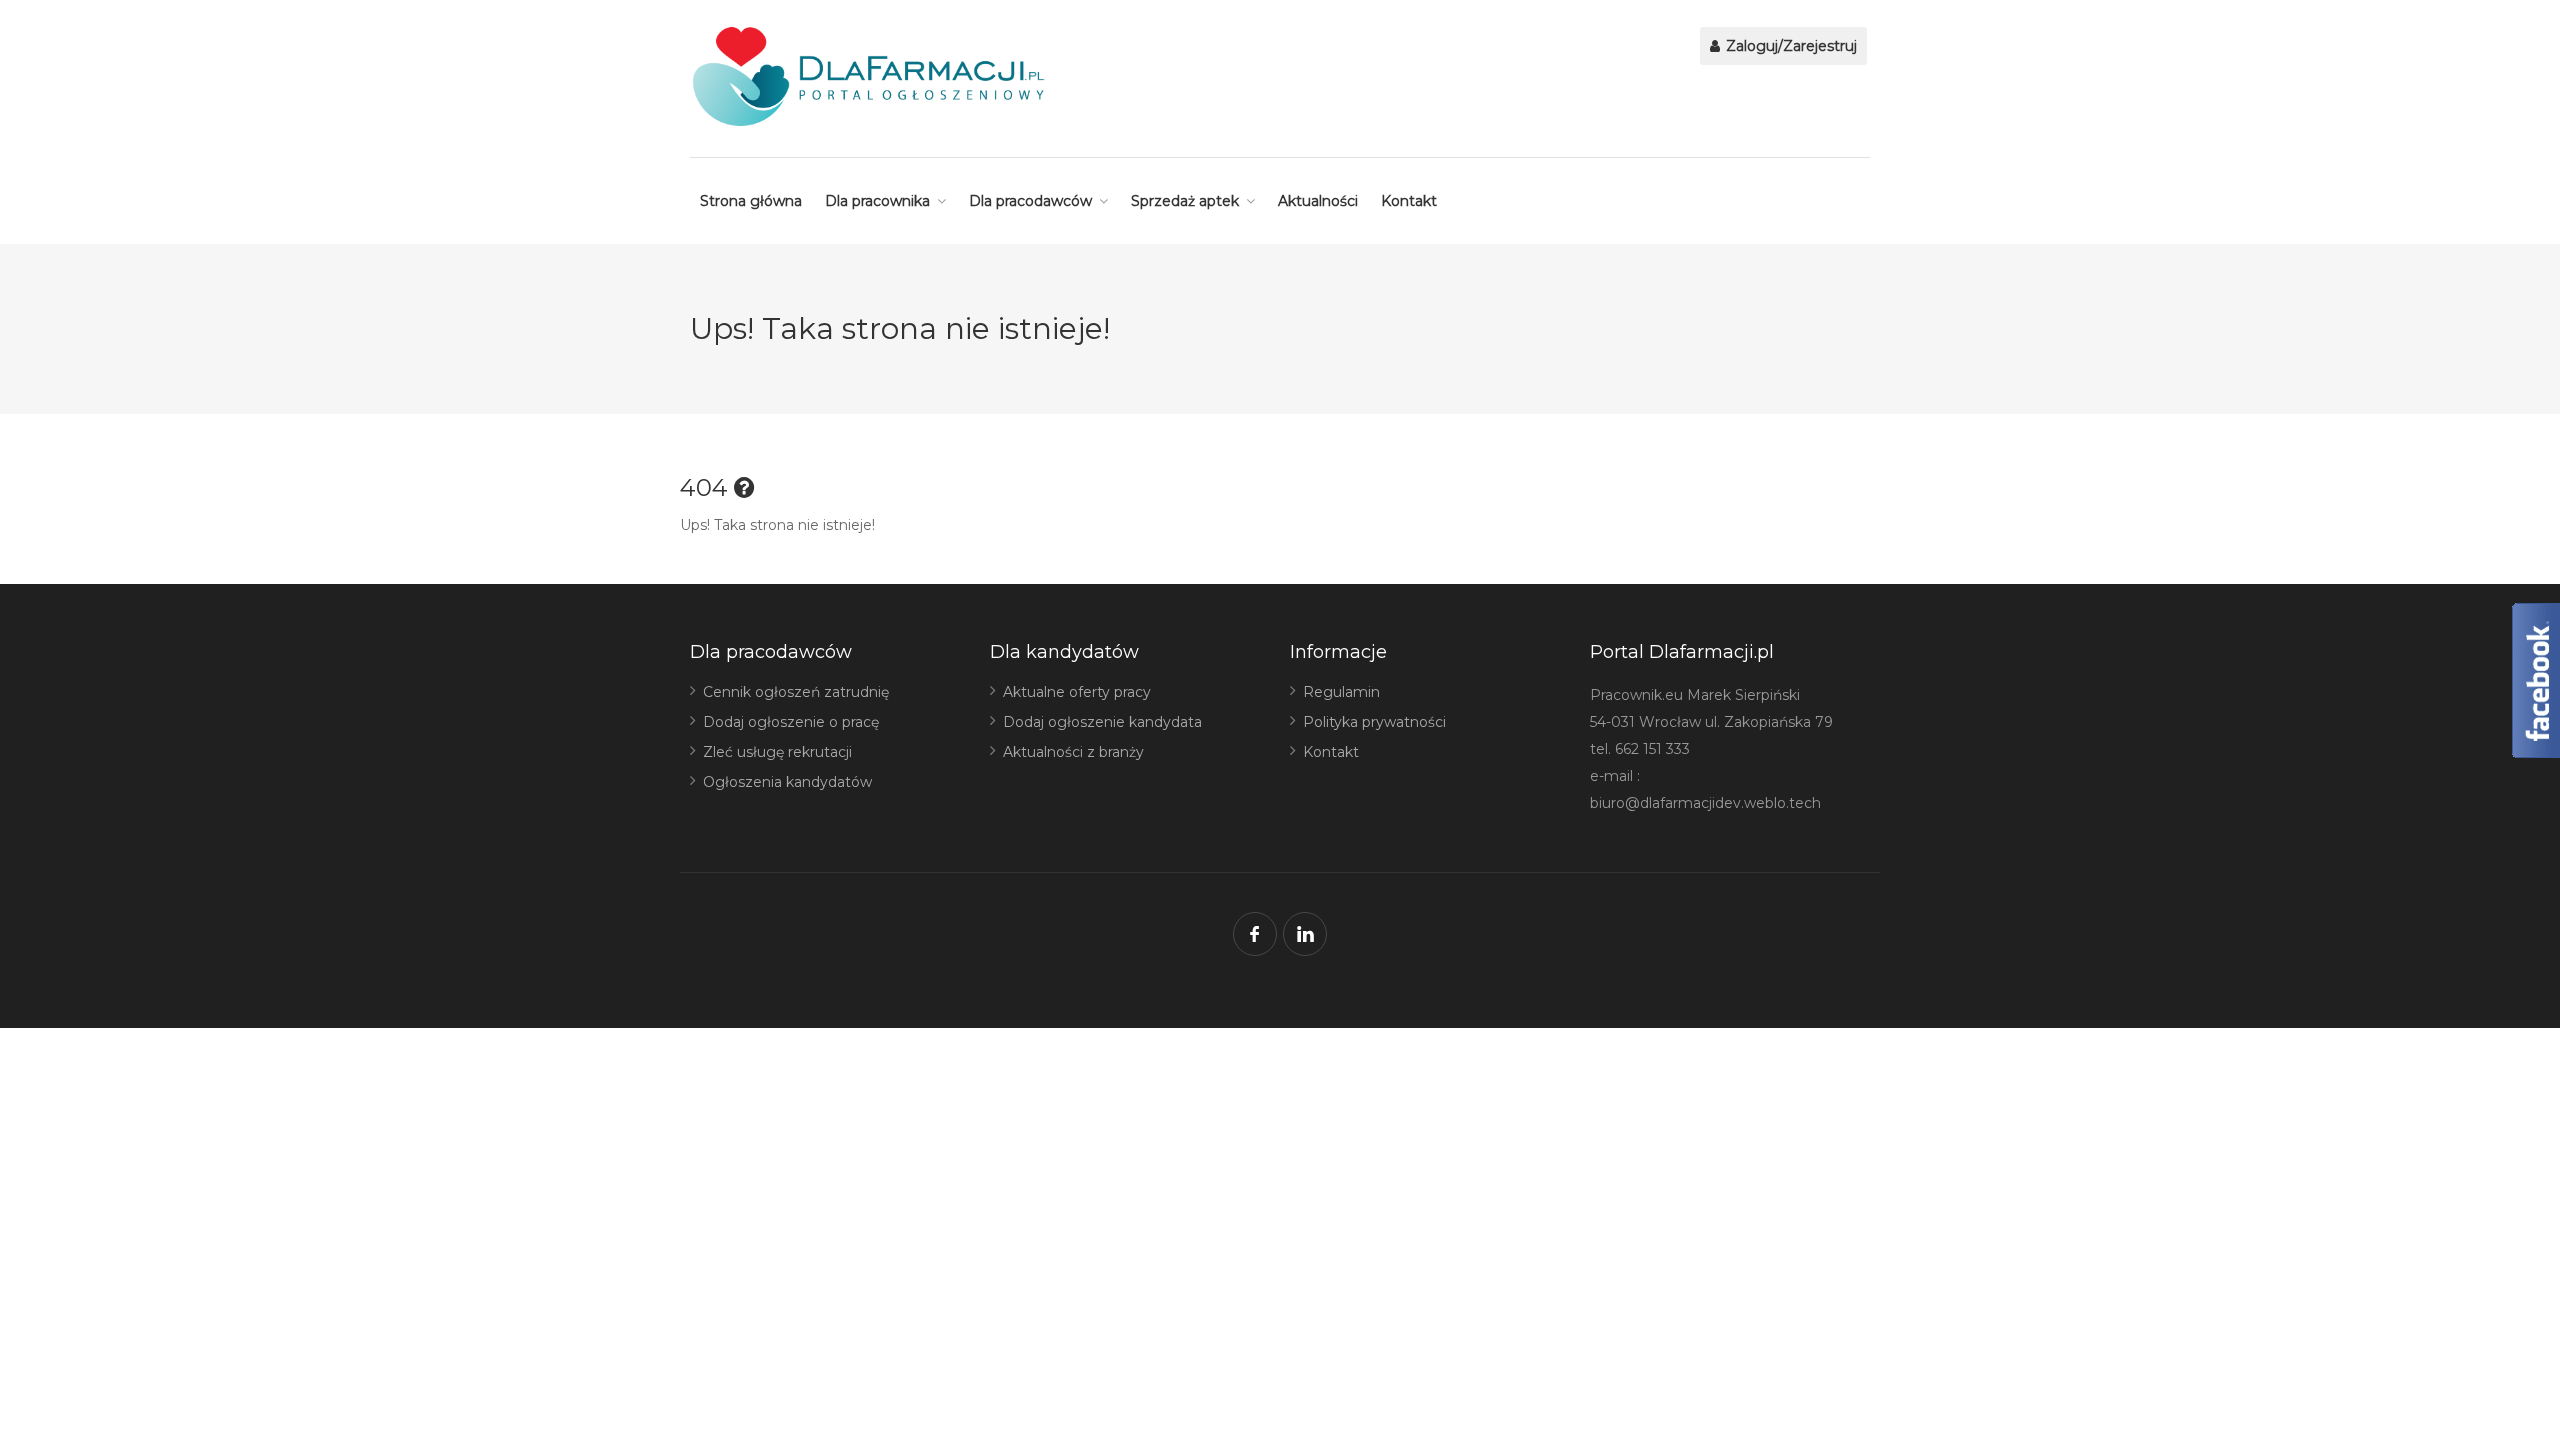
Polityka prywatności (1374, 722)
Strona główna (751, 201)
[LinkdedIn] (1305, 934)
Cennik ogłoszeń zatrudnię (796, 692)
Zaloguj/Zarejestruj (1789, 46)
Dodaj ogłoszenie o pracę (791, 722)
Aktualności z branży (1073, 752)
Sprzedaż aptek (1185, 201)
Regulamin (1341, 692)
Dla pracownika (877, 201)
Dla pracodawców (1030, 201)
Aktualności (1318, 201)
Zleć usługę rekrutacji (777, 752)
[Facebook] (1255, 934)
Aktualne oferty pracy (1077, 692)
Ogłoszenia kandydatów (787, 782)
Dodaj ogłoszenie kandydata (1102, 722)
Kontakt (1409, 201)
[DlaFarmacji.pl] (868, 76)
